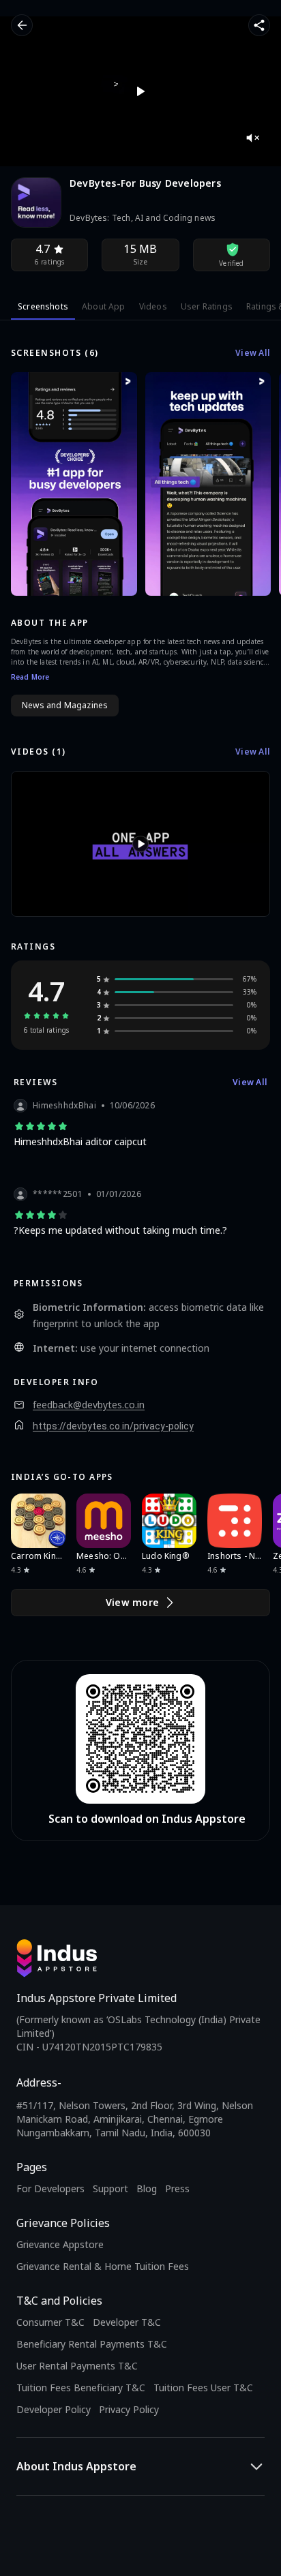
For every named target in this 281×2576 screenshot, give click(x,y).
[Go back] (22, 25)
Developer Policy (54, 2409)
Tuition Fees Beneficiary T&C (81, 2388)
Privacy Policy (129, 2409)
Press (177, 2188)
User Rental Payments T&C (77, 2366)
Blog (147, 2188)
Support (110, 2188)
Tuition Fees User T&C (203, 2388)
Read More (30, 677)
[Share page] (259, 25)
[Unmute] (252, 138)
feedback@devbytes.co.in (89, 1405)
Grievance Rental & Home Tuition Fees (103, 2266)
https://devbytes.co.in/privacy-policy (113, 1426)
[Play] (140, 91)
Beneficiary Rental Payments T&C (92, 2344)
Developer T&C (127, 2322)
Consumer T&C (50, 2322)
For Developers (50, 2188)
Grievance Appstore (60, 2244)
